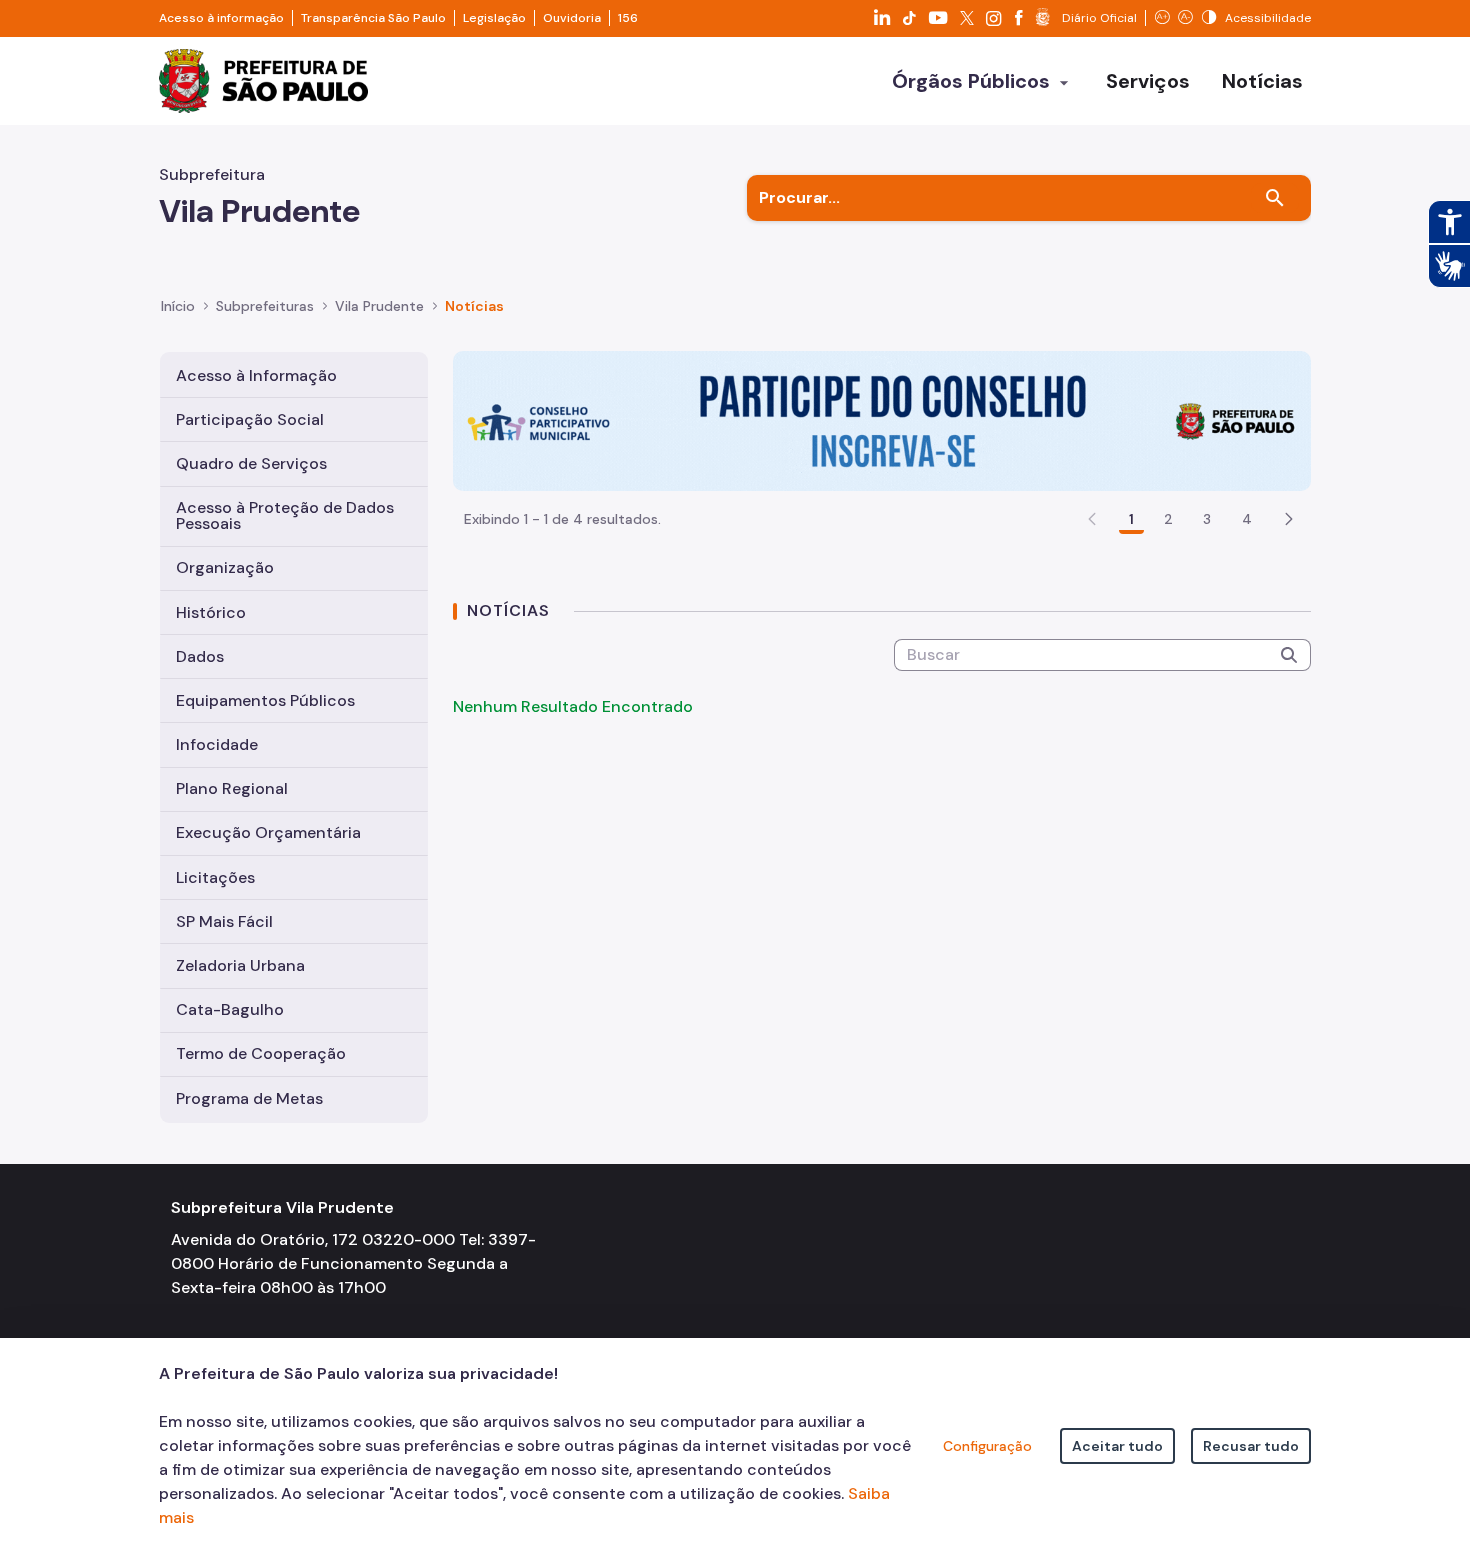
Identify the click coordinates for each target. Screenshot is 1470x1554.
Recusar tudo (1251, 1446)
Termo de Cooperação (261, 1053)
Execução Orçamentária (268, 832)
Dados (200, 656)
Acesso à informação (221, 18)
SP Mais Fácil (224, 921)
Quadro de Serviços (251, 463)
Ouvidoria (572, 18)
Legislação (494, 18)
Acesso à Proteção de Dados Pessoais (285, 515)
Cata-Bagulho (230, 1009)
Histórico (211, 612)
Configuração (987, 1446)
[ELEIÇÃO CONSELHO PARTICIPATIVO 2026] (882, 419)
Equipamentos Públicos (265, 700)
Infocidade (217, 744)
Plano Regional (232, 788)
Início (178, 306)
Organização (225, 567)
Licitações (215, 877)
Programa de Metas (249, 1098)
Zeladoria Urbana (240, 965)
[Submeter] (1289, 655)
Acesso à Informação (256, 375)
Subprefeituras (265, 306)
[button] (1289, 519)
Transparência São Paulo (373, 18)
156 (628, 18)
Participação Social (250, 419)
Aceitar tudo (1117, 1446)
